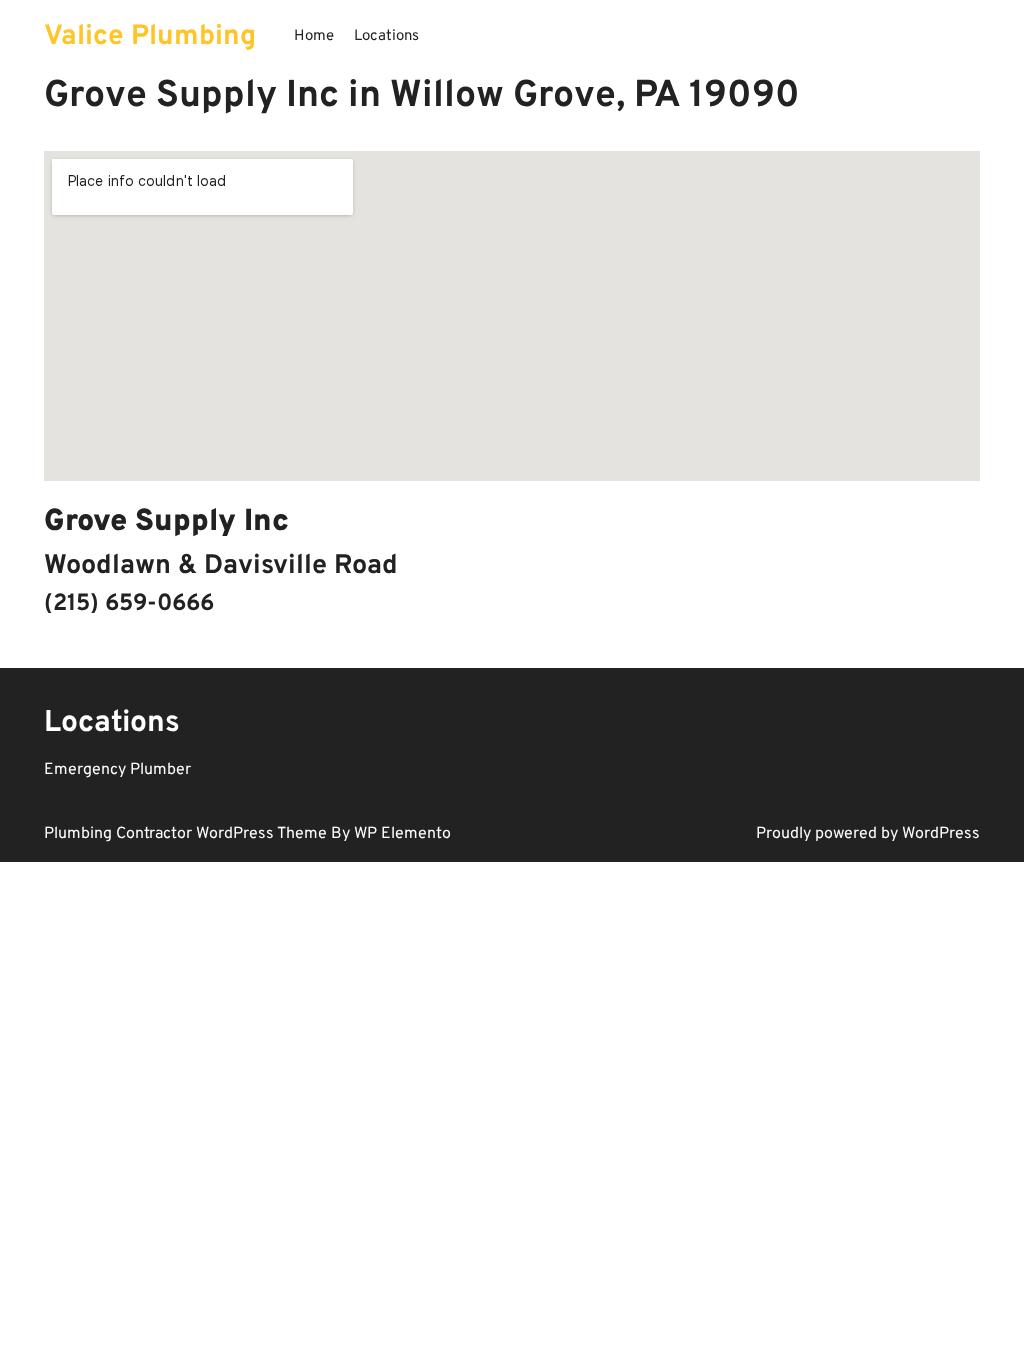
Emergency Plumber (117, 770)
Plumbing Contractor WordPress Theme (187, 834)
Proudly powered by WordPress (868, 834)
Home (314, 36)
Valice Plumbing (150, 37)
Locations (386, 36)
